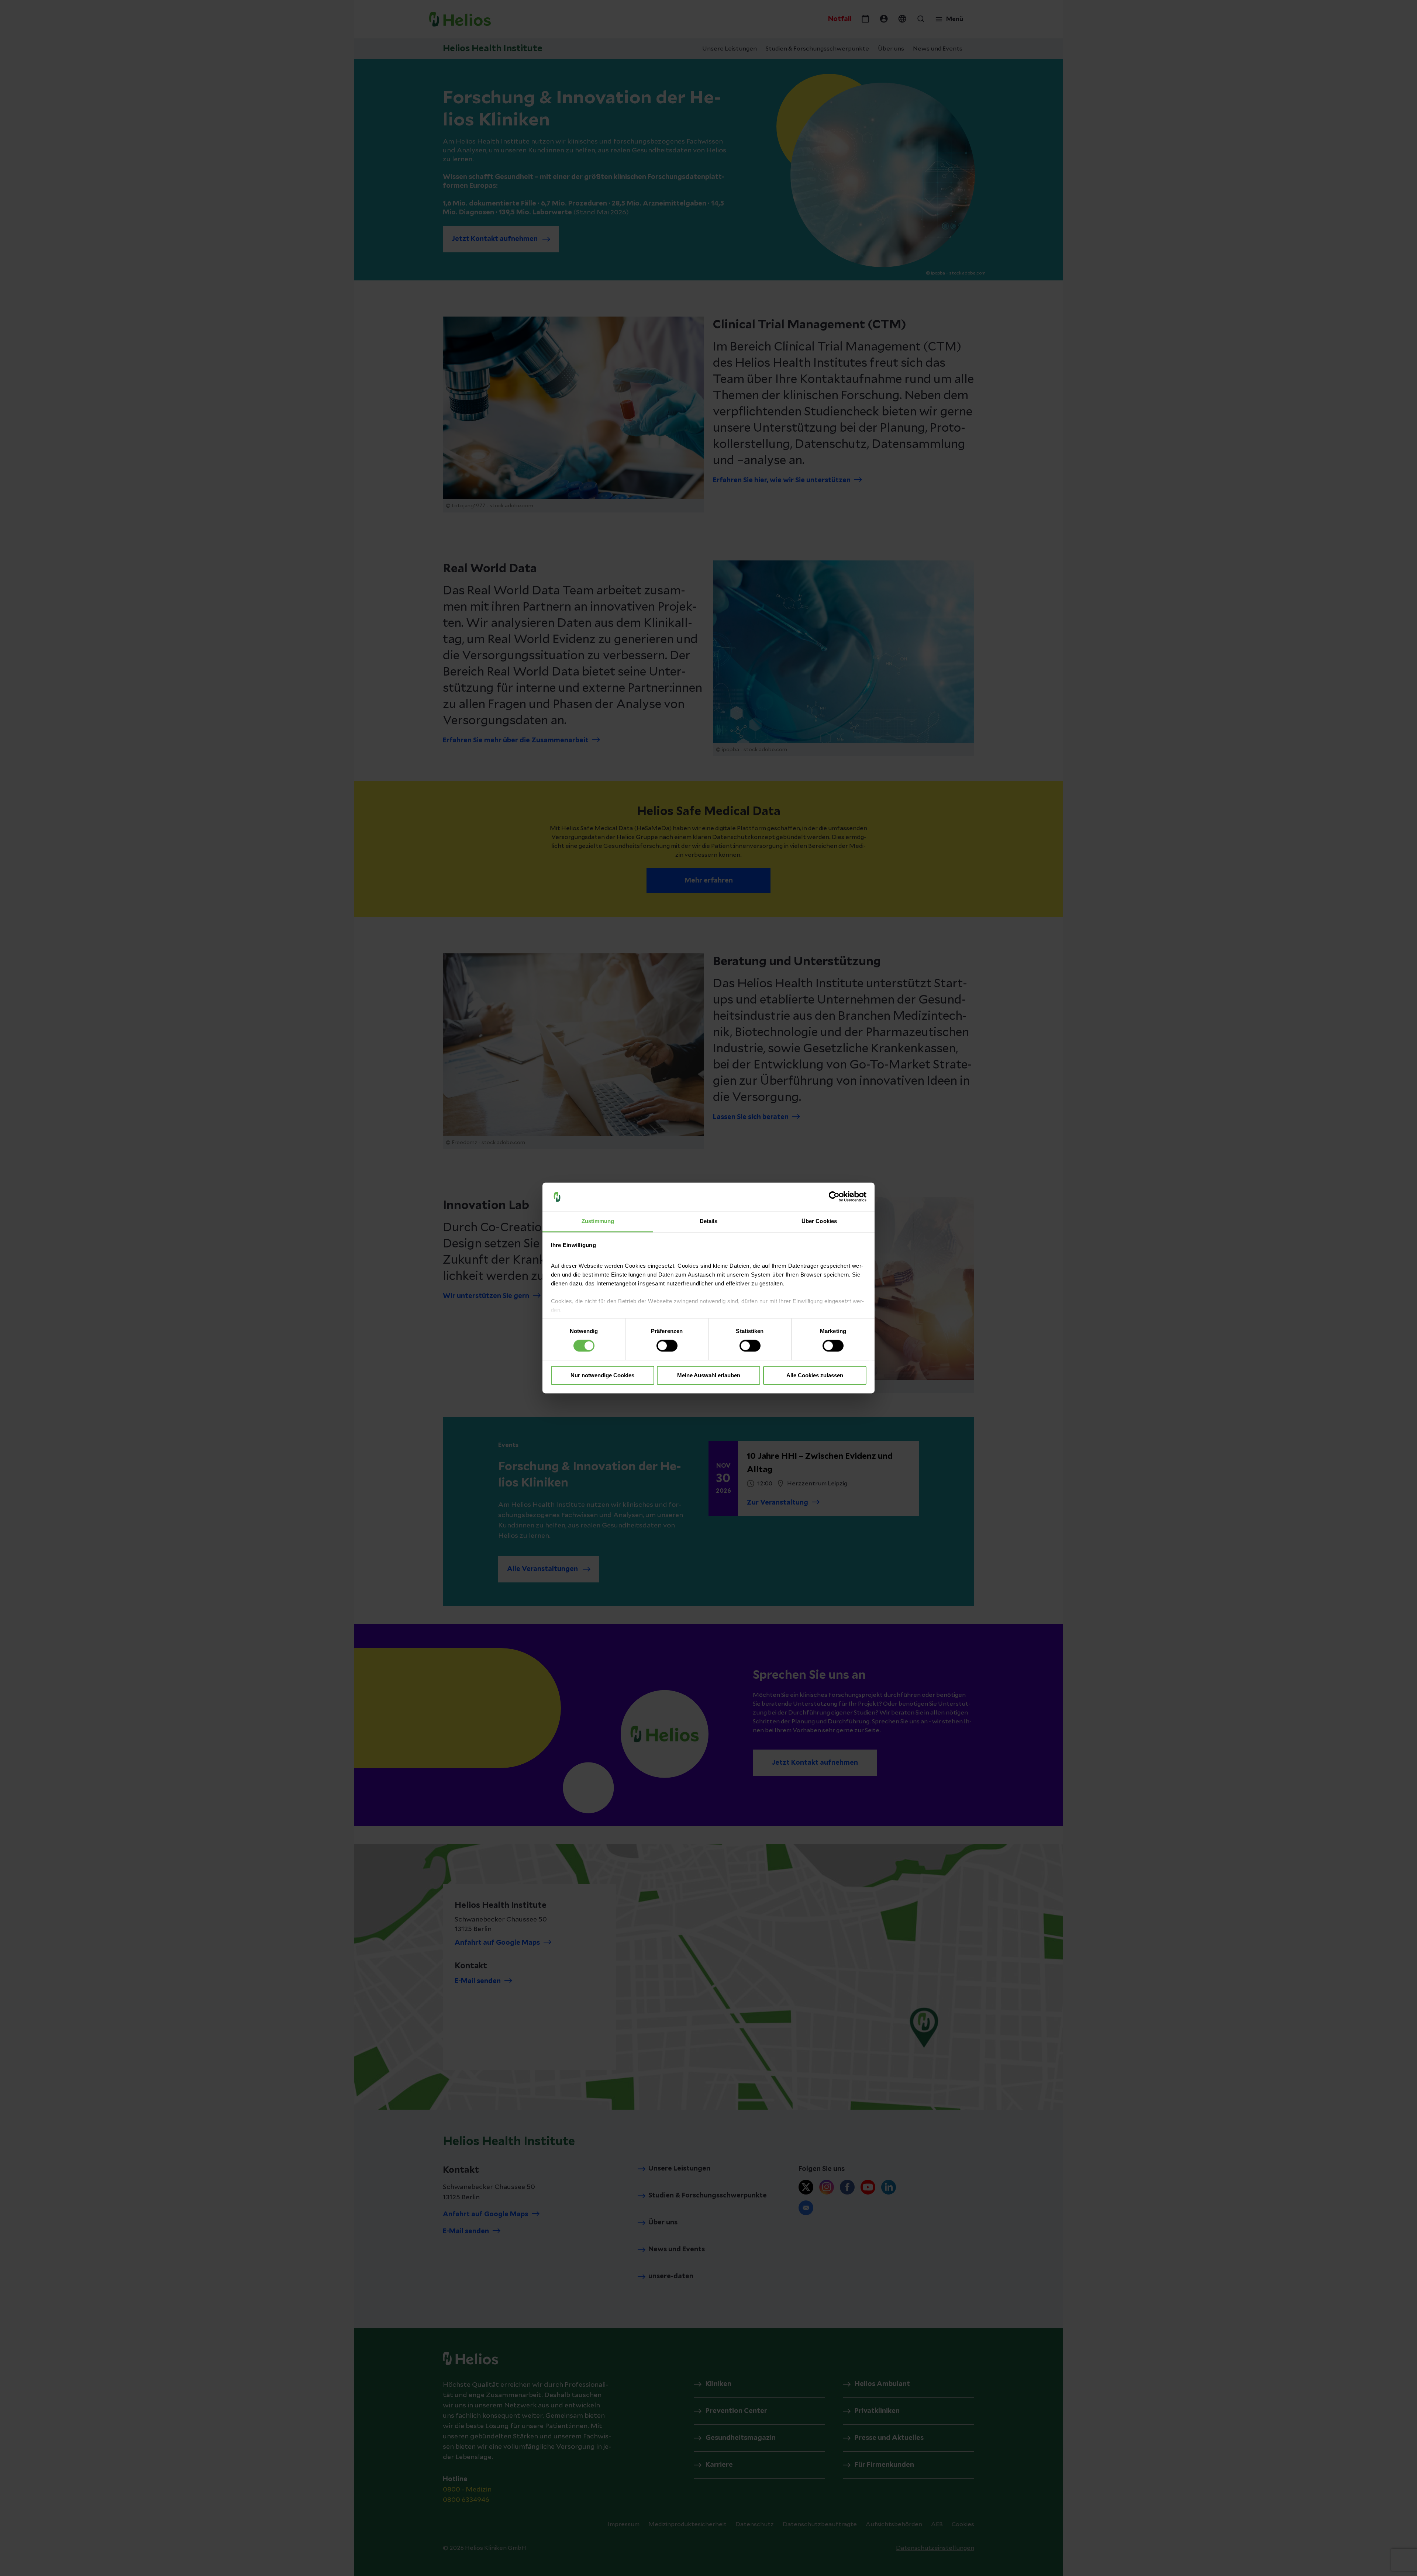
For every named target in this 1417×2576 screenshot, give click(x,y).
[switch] (667, 1346)
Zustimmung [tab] (598, 1221)
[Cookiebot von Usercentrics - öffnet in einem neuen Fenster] (834, 1197)
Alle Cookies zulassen (815, 1375)
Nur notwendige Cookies (602, 1375)
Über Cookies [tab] (819, 1221)
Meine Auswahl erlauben (709, 1375)
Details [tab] (709, 1221)
